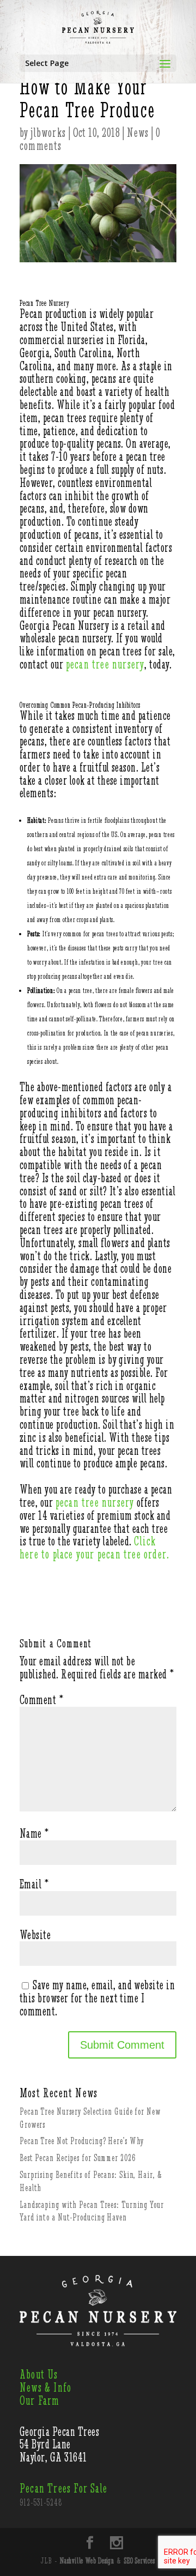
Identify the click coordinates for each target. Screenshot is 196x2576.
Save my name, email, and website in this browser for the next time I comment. (97, 1998)
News (138, 133)
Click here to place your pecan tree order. (94, 1548)
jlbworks (48, 133)
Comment (41, 1700)
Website (35, 1935)
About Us (39, 2375)
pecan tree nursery (105, 664)
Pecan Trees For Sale (63, 2488)
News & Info (45, 2388)
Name (34, 1834)
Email (34, 1884)
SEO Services (140, 2561)
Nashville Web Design (87, 2561)
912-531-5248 (41, 2502)
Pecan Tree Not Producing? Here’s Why (82, 2141)
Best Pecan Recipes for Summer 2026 (78, 2158)
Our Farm (40, 2401)
